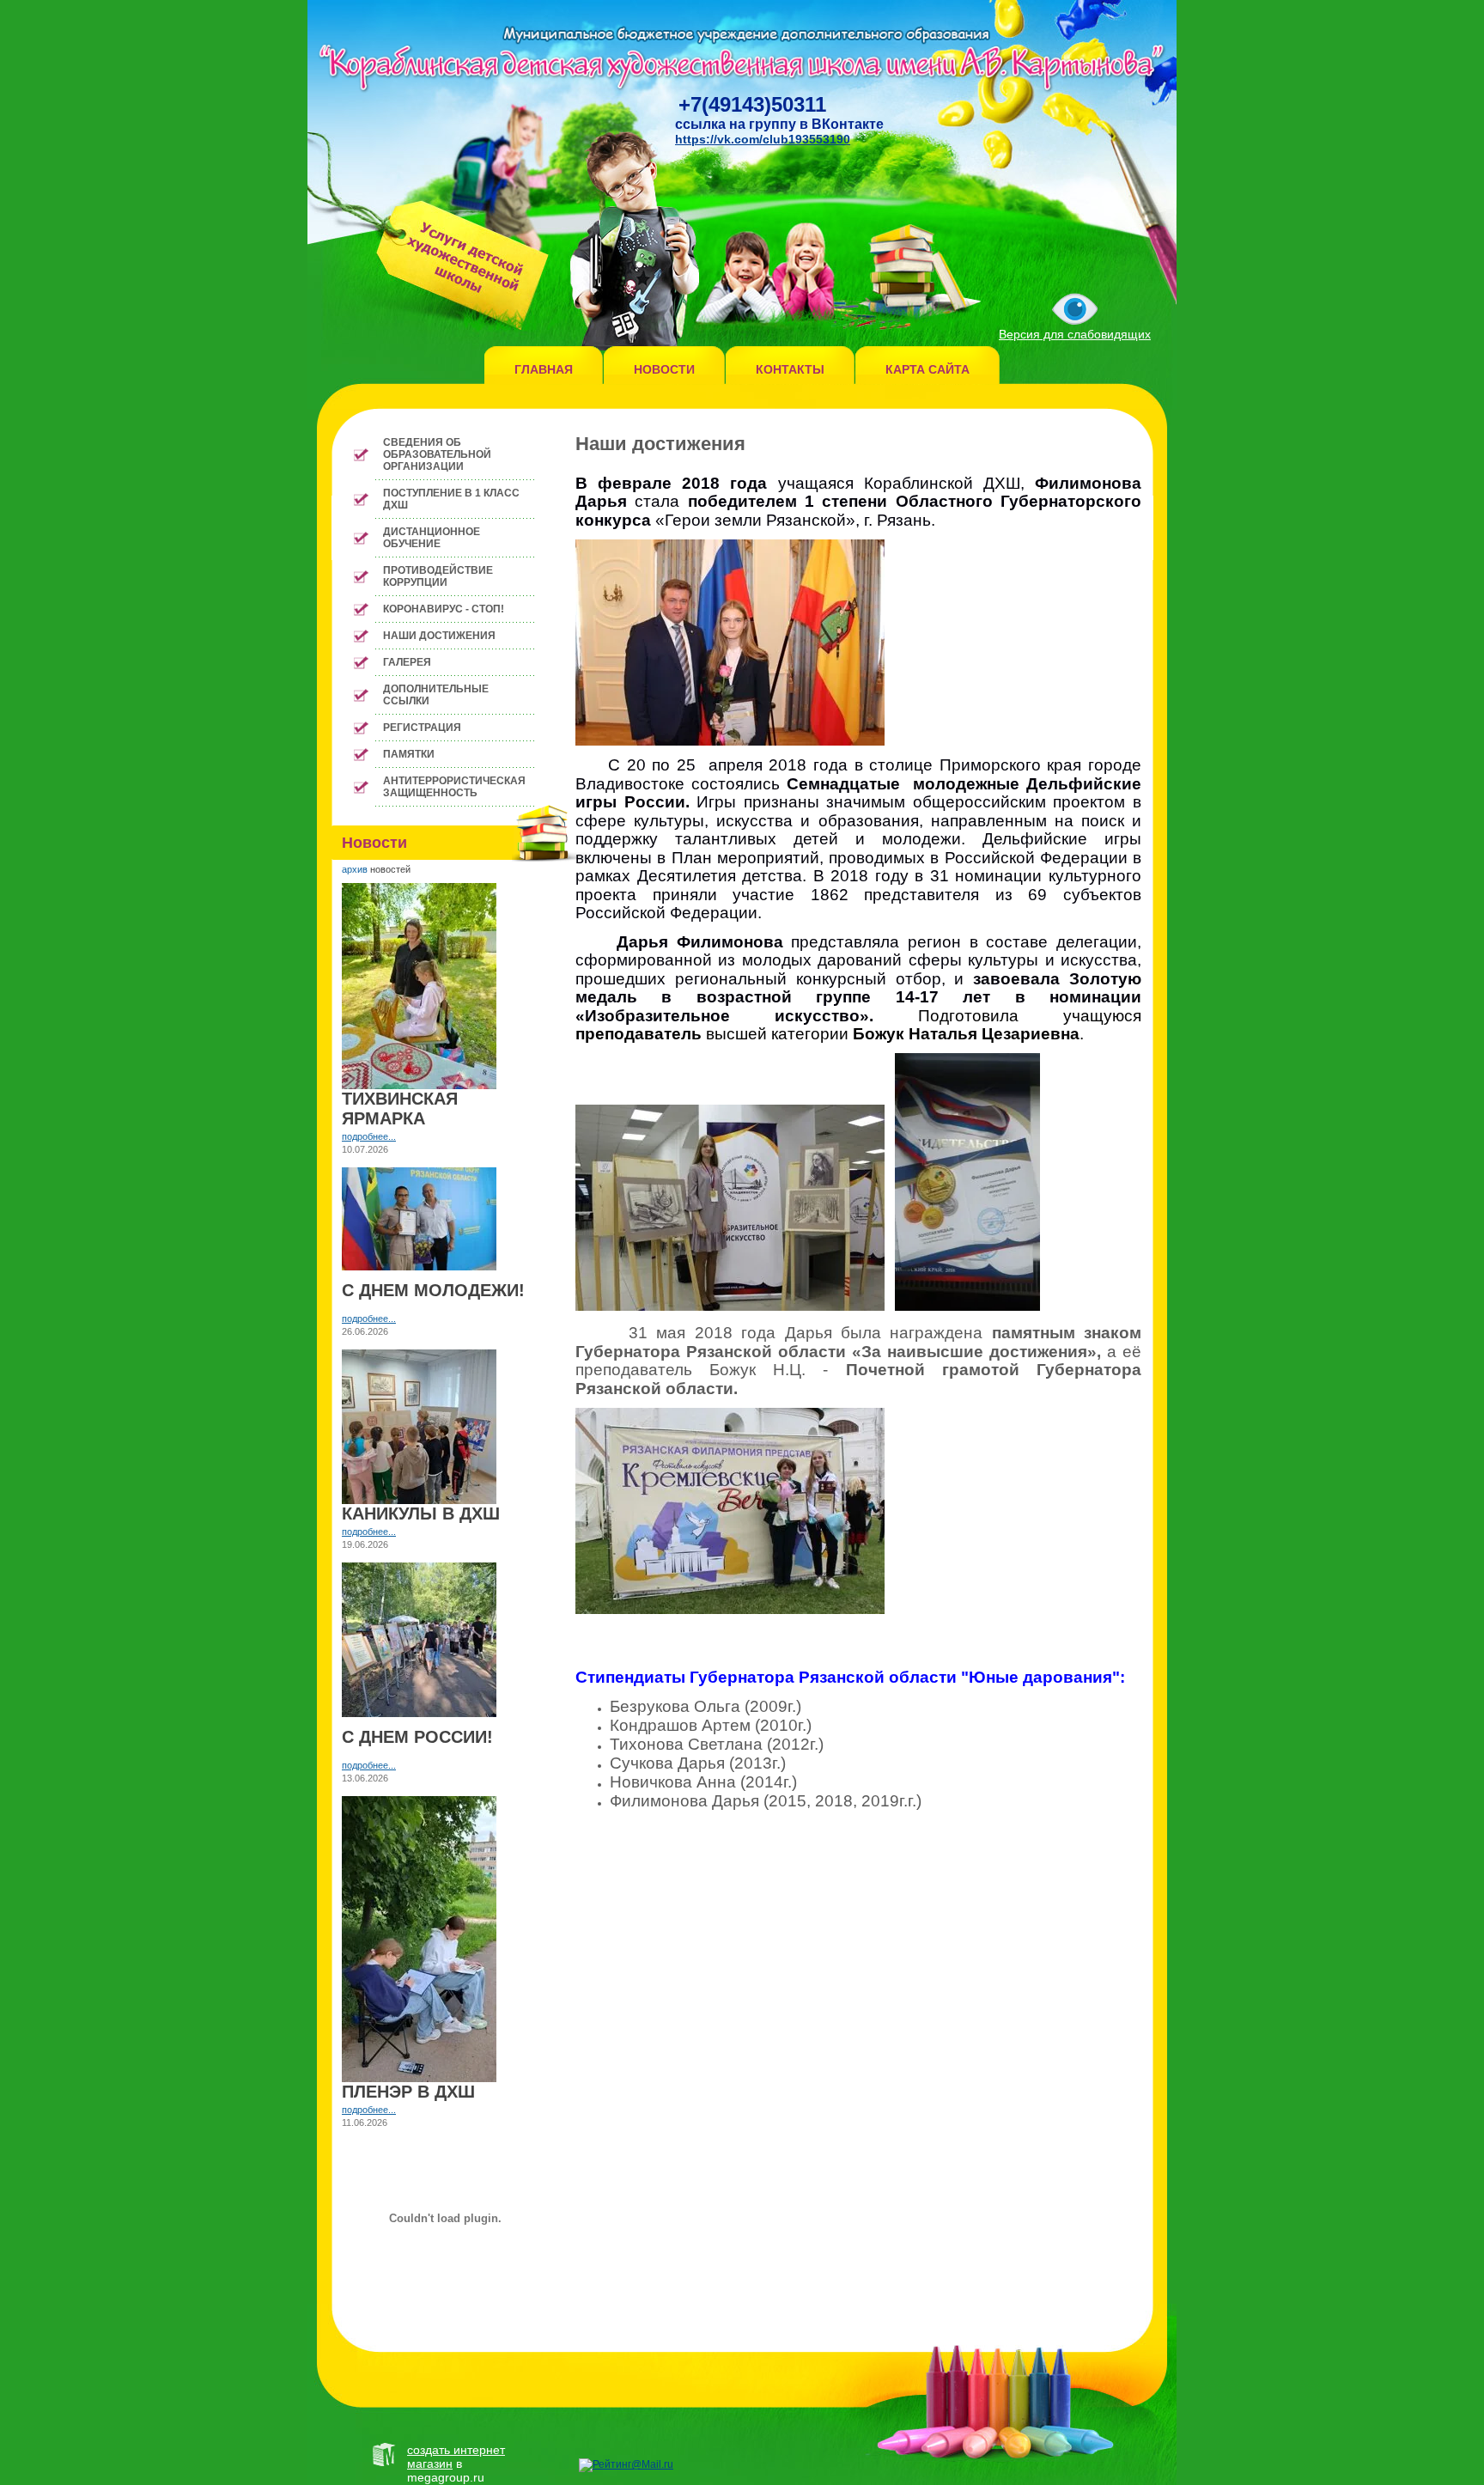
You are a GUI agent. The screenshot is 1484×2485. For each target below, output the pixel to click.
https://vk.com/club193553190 (763, 139)
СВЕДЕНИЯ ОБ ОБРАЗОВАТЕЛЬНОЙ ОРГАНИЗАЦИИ (437, 454)
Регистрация (422, 728)
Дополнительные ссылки (436, 695)
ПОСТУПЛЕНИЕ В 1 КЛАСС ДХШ (451, 499)
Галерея (407, 662)
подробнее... (369, 1136)
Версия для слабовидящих (1075, 334)
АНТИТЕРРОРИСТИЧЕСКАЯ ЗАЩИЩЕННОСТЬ (454, 787)
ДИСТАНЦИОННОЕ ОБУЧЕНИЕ (432, 538)
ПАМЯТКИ (409, 754)
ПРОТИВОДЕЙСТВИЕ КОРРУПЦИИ (438, 576)
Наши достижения (439, 636)
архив (355, 869)
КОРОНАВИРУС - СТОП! (444, 609)
